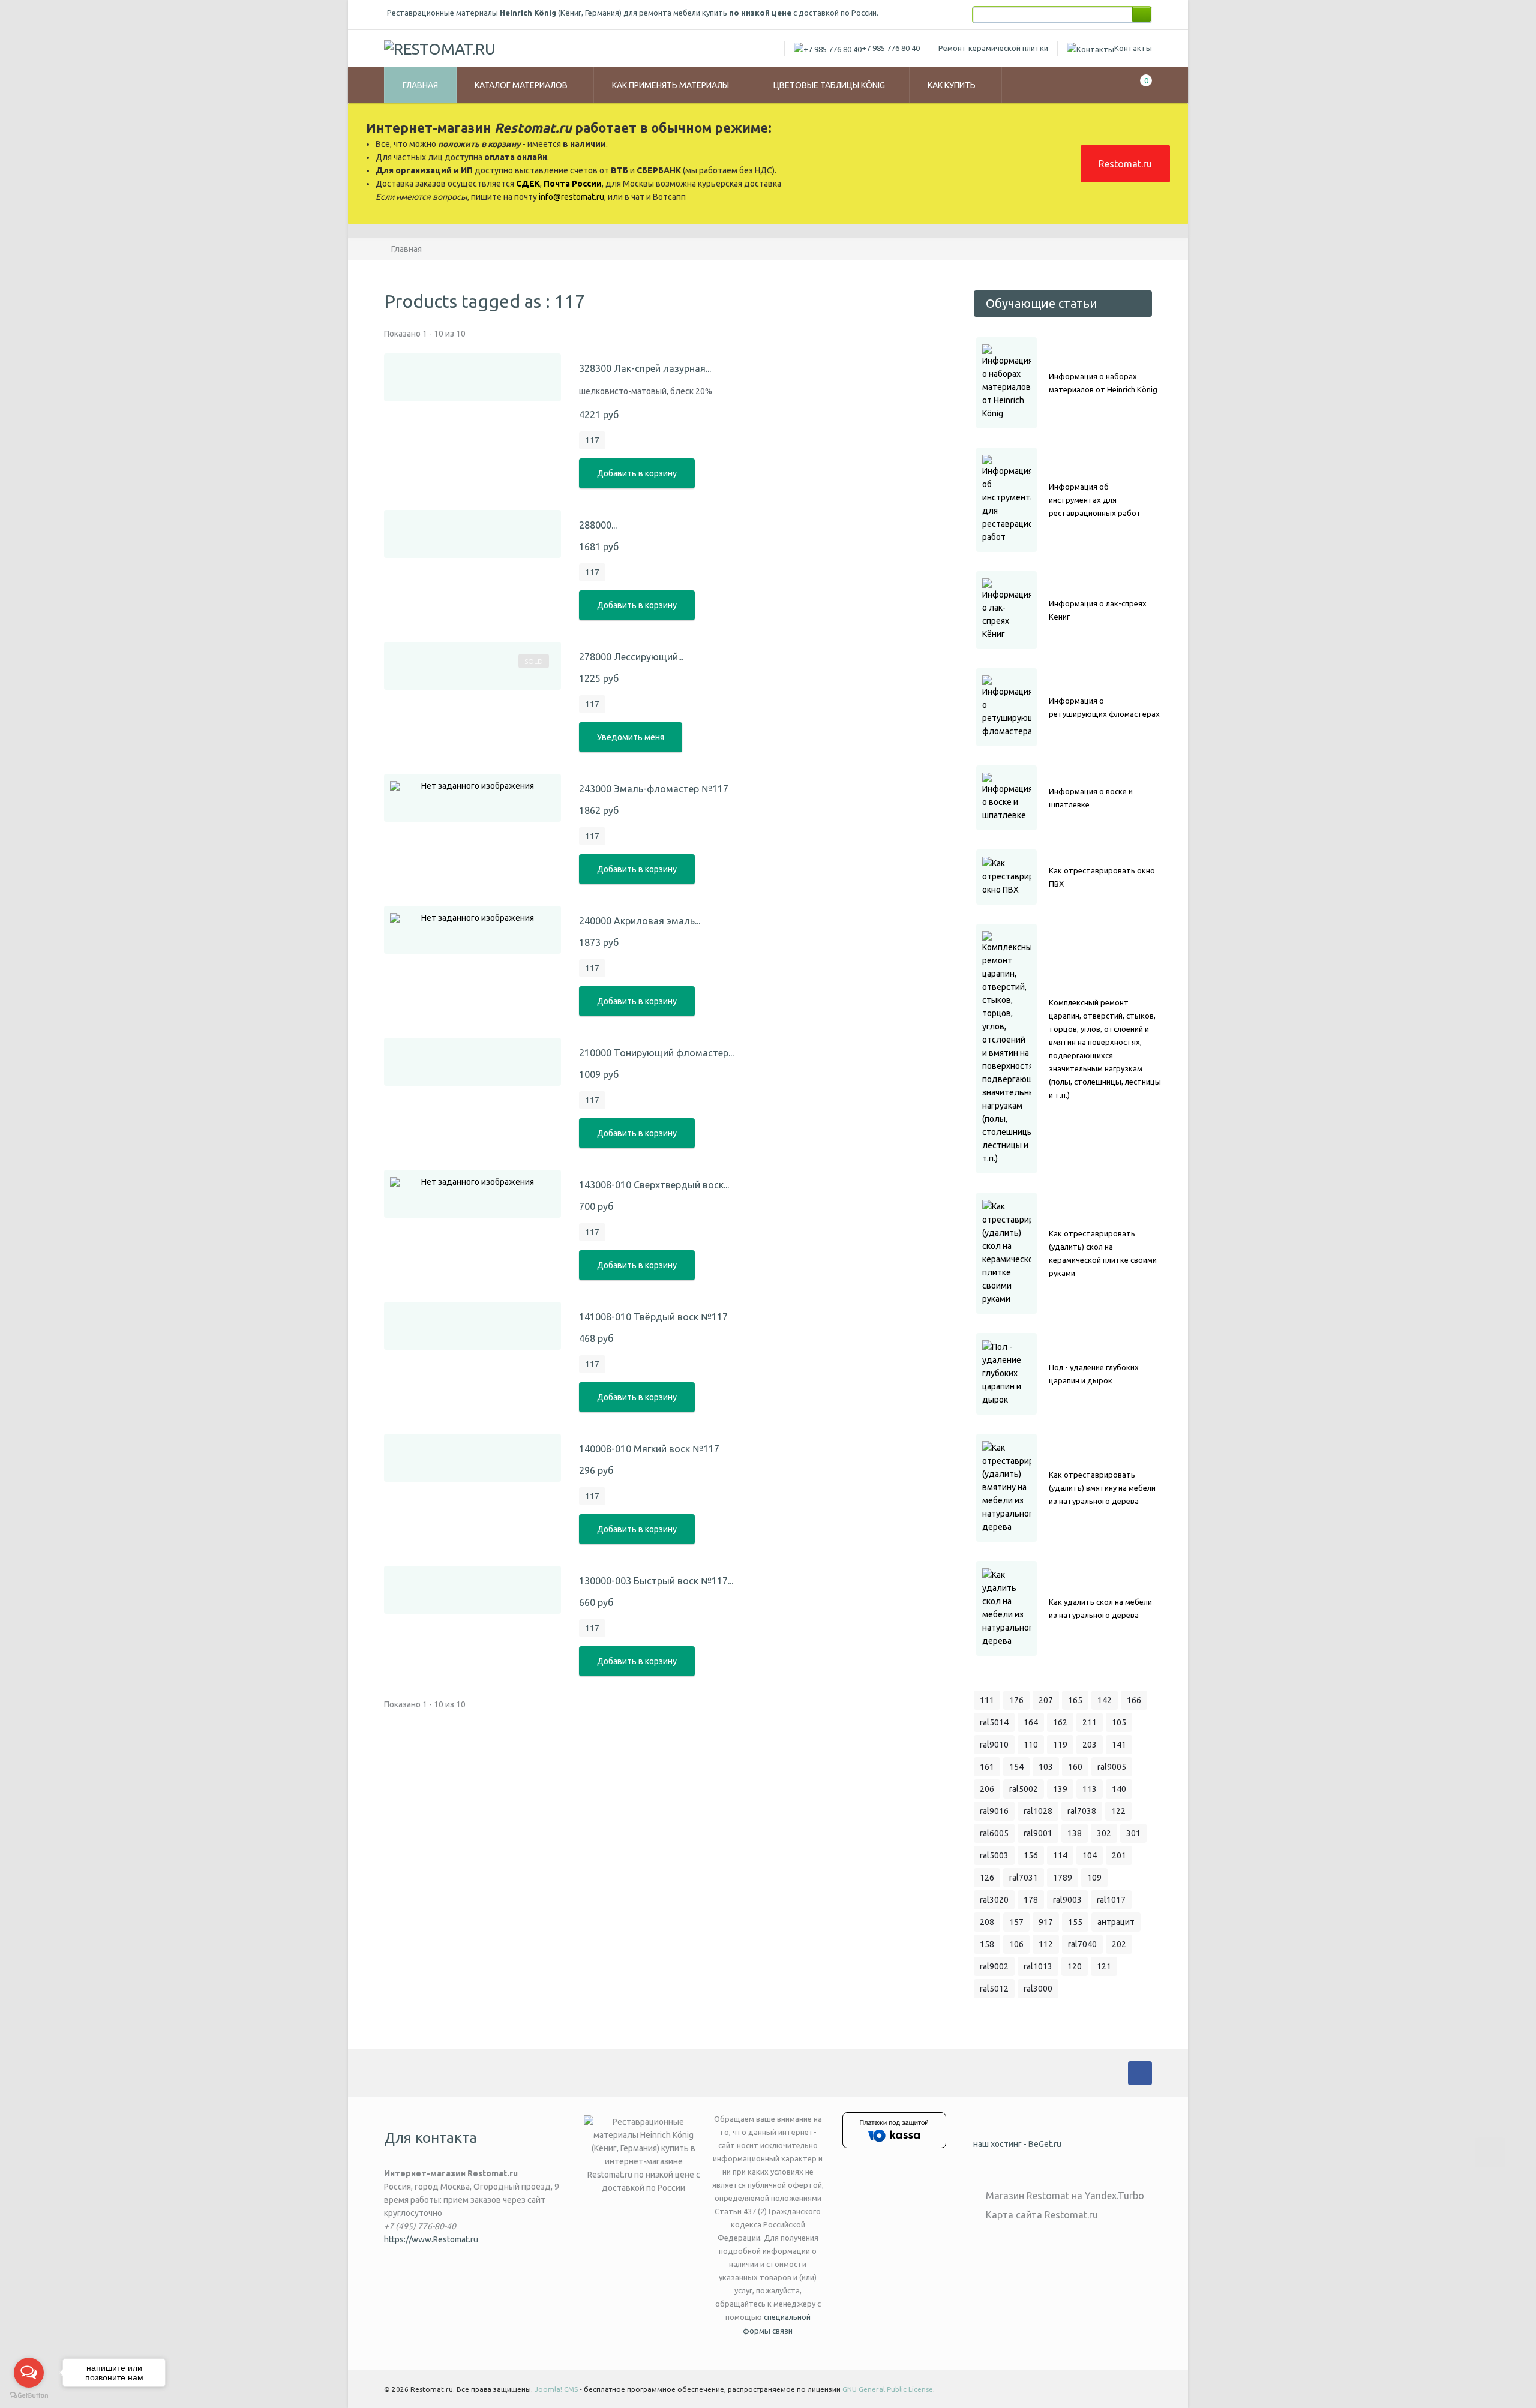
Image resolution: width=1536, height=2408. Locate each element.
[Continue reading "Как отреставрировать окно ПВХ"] (1006, 877)
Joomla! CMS (556, 2389)
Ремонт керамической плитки (993, 48)
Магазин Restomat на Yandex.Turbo (1065, 2196)
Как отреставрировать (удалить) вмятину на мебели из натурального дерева (1102, 1488)
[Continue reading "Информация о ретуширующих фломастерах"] (1006, 707)
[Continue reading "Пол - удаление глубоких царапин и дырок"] (1006, 1374)
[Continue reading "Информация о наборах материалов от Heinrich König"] (1006, 383)
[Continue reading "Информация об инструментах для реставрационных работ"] (1006, 500)
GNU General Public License (888, 2389)
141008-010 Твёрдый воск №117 (653, 1317)
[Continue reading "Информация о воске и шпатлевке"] (1006, 798)
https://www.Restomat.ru (431, 2239)
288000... (598, 525)
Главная (420, 85)
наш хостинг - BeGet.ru (1017, 2144)
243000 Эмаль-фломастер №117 (654, 789)
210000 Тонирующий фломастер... (656, 1053)
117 (592, 440)
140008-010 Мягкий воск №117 (649, 1449)
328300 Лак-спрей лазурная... (645, 368)
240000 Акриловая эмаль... (640, 921)
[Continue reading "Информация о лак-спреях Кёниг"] (1006, 610)
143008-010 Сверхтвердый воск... (654, 1185)
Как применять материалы (671, 85)
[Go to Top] (1490, 2152)
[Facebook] (1140, 2073)
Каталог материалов (522, 85)
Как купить (952, 85)
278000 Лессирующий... (631, 657)
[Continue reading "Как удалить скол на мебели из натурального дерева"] (1006, 1608)
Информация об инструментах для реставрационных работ (1095, 500)
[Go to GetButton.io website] (29, 2396)
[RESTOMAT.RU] (440, 49)
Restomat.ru (1125, 164)
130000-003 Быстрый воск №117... (656, 1581)
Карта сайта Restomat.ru (1042, 2215)
